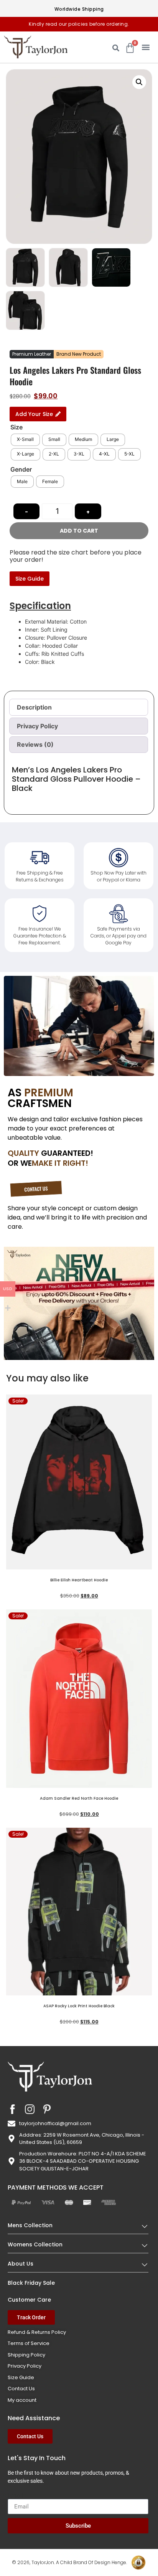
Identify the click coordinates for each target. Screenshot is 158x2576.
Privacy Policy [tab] (37, 726)
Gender (21, 469)
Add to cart (79, 531)
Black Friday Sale (31, 2283)
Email (15, 2496)
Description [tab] (34, 707)
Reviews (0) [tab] (35, 744)
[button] (146, 47)
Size (16, 427)
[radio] (25, 440)
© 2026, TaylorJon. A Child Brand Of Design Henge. (69, 2562)
